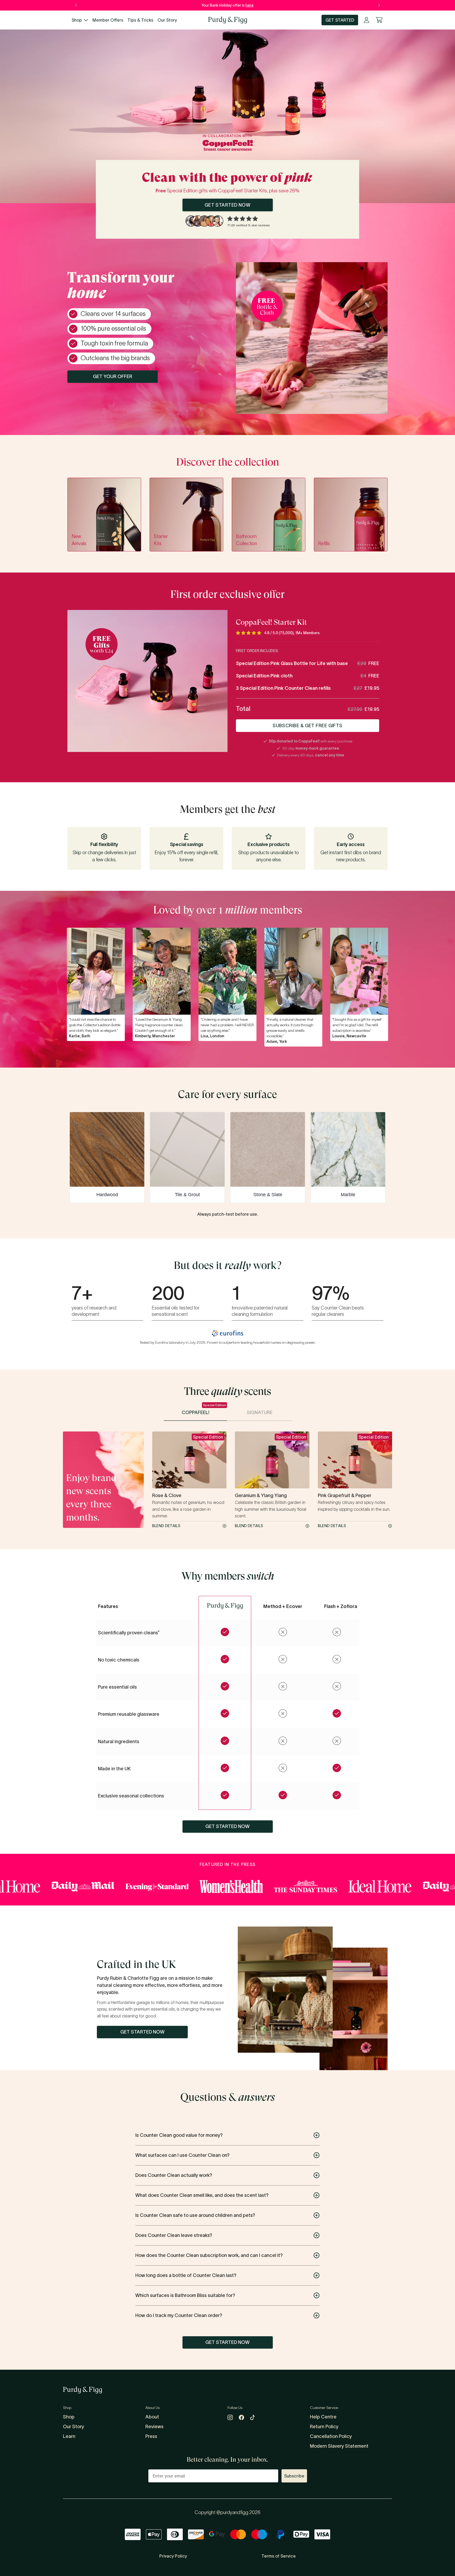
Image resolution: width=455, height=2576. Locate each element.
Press (151, 2436)
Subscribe (294, 2476)
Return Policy (324, 2427)
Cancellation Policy (331, 2436)
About (152, 2417)
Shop (77, 20)
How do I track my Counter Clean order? (179, 2315)
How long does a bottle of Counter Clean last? (186, 2275)
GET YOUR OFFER (113, 377)
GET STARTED (340, 20)
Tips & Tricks (140, 20)
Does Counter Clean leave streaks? (174, 2235)
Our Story (167, 20)
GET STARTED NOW (228, 205)
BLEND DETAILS (166, 1526)
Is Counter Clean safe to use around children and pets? (195, 2215)
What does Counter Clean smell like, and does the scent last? (202, 2195)
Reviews (154, 2427)
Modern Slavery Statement (339, 2446)
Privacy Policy (173, 2556)
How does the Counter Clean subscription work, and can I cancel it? (209, 2255)
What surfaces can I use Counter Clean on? (182, 2155)
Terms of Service (279, 2556)
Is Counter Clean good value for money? (179, 2135)
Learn (69, 2436)
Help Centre (323, 2417)
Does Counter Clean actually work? (174, 2175)
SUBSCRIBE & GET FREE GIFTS (308, 726)
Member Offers (108, 20)
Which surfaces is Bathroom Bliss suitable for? (185, 2295)
